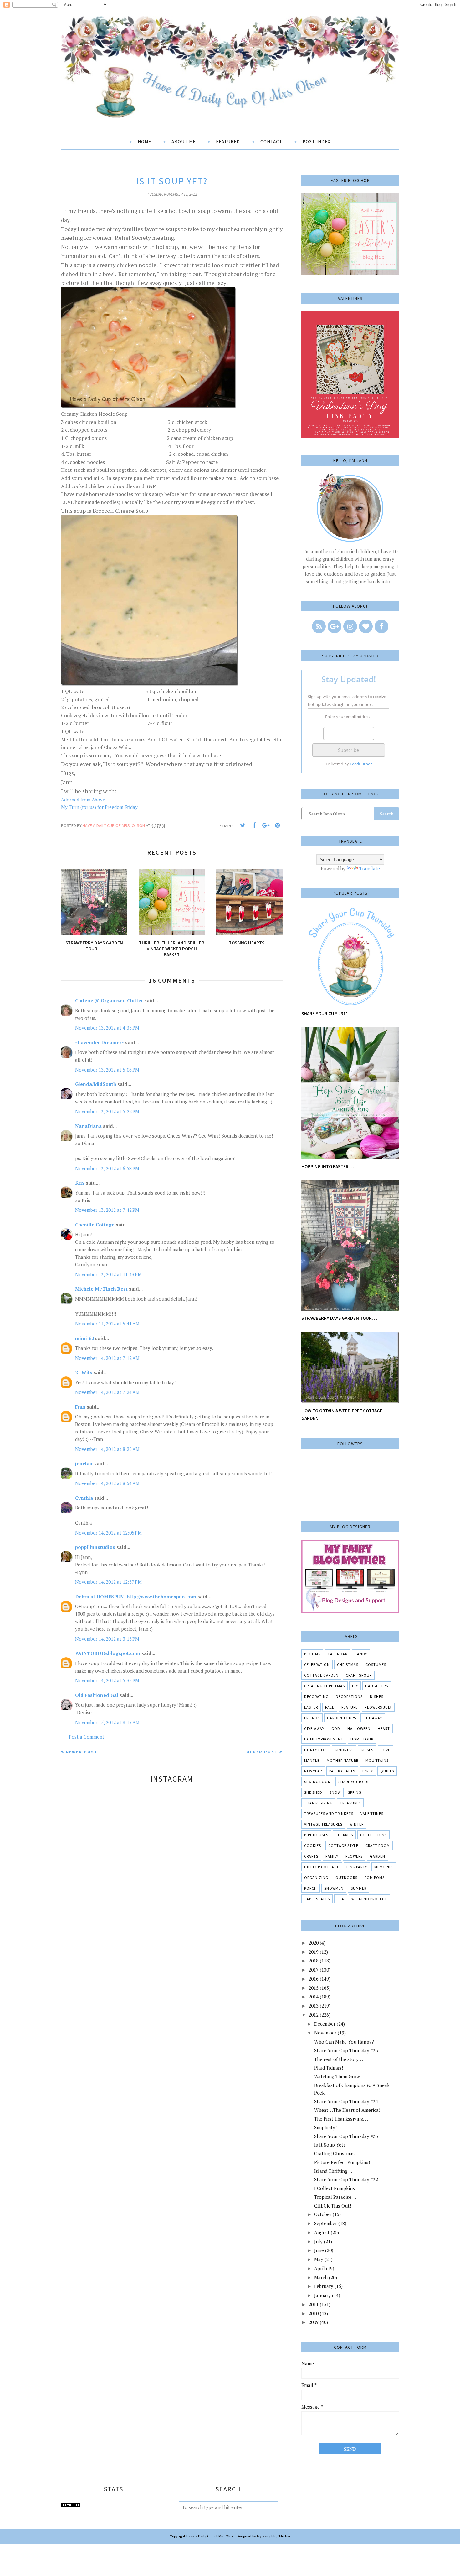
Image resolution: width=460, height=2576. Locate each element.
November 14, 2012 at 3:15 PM (107, 1639)
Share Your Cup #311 (325, 1013)
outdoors (346, 1877)
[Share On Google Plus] (266, 825)
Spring (355, 1792)
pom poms (375, 1877)
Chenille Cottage (95, 1225)
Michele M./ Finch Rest (101, 1289)
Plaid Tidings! (329, 2068)
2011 (314, 2304)
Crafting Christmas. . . (337, 2153)
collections (373, 1835)
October (323, 2214)
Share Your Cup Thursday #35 (346, 2050)
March (321, 2277)
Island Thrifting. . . (333, 2171)
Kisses (367, 1750)
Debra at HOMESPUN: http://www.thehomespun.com (136, 1597)
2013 (314, 2006)
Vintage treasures (323, 1824)
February (324, 2286)
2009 (314, 2322)
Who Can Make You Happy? (344, 2042)
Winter (357, 1824)
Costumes (376, 1665)
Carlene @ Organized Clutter (109, 1000)
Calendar (337, 1654)
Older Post (262, 1752)
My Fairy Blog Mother (274, 2536)
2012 (314, 2015)
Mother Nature (342, 1760)
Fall (330, 1707)
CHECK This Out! (333, 2206)
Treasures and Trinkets (329, 1814)
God (336, 1728)
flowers (354, 1856)
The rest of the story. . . (339, 2059)
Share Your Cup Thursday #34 (346, 2101)
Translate (370, 868)
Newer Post (82, 1752)
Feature (350, 1707)
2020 (314, 1943)
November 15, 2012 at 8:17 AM (107, 1722)
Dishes (377, 1697)
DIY (355, 1686)
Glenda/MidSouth (96, 1084)
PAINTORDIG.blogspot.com (108, 1653)
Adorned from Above (83, 800)
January (322, 2295)
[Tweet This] (243, 825)
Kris (80, 1183)
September (326, 2223)
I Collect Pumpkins (335, 2188)
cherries (344, 1835)
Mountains (377, 1760)
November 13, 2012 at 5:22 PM (107, 1111)
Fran (80, 1407)
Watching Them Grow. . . (339, 2076)
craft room (378, 1846)
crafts (311, 1856)
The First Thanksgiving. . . (341, 2119)
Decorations (349, 1697)
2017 (314, 1970)
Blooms (312, 1654)
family (332, 1856)
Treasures (350, 1803)
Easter (311, 1707)
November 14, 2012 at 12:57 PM (108, 1582)
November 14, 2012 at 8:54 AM (107, 1483)
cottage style (343, 1846)
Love (385, 1750)
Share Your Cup (354, 1782)
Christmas (348, 1665)
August (322, 2232)
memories (384, 1867)
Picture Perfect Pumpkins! (342, 2162)
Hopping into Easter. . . (328, 1167)
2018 (314, 1961)
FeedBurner (361, 764)
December (325, 2024)
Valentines (372, 1814)
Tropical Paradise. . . (335, 2197)
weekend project (369, 1899)
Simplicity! (325, 2127)
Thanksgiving (318, 1803)
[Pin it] (277, 825)
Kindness (344, 1750)
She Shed (313, 1792)
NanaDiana (88, 1126)
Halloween (359, 1728)
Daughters (377, 1686)
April (319, 2268)
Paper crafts (342, 1771)
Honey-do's (316, 1750)
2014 (314, 1997)
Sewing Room (318, 1782)
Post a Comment (87, 1737)
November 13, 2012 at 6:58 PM (107, 1168)
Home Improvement (324, 1739)
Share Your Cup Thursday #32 (346, 2179)
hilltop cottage (322, 1867)
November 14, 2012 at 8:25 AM (107, 1449)
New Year (313, 1771)
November (325, 2033)
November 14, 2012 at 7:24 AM (107, 1392)
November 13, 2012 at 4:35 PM (107, 1028)
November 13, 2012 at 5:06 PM (107, 1070)
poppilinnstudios (95, 1547)
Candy (361, 1654)
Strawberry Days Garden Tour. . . (339, 1318)
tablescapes (317, 1899)
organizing (316, 1877)
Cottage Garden (321, 1675)
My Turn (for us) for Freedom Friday (99, 807)
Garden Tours (342, 1718)
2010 (314, 2313)
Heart (384, 1728)
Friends (312, 1718)
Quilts (387, 1771)
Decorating (316, 1697)
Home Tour (362, 1739)
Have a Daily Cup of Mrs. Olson (210, 2536)
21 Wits (84, 1372)
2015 (314, 1988)
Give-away (314, 1728)
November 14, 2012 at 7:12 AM (107, 1358)
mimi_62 (84, 1338)
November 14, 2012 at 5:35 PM (107, 1680)
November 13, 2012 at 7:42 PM (107, 1210)
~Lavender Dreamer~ (100, 1042)
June (319, 2250)
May (319, 2259)
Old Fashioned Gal (97, 1695)
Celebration (317, 1665)
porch (311, 1888)
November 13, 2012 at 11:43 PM (108, 1274)
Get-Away (373, 1718)
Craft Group (359, 1675)
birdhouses (316, 1835)
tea (341, 1899)
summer (359, 1888)
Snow (335, 1792)
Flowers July (378, 1707)
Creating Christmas (325, 1686)
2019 (314, 1952)
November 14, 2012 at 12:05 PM (108, 1533)
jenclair (84, 1463)
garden (378, 1856)
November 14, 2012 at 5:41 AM (107, 1324)
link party (357, 1867)
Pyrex (368, 1771)
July (318, 2241)
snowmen (334, 1888)
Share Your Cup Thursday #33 (346, 2136)
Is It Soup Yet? (330, 2145)
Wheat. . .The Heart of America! (347, 2110)
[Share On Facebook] (254, 825)
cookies (313, 1846)
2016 (314, 1979)
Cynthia (84, 1498)
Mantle (312, 1760)
